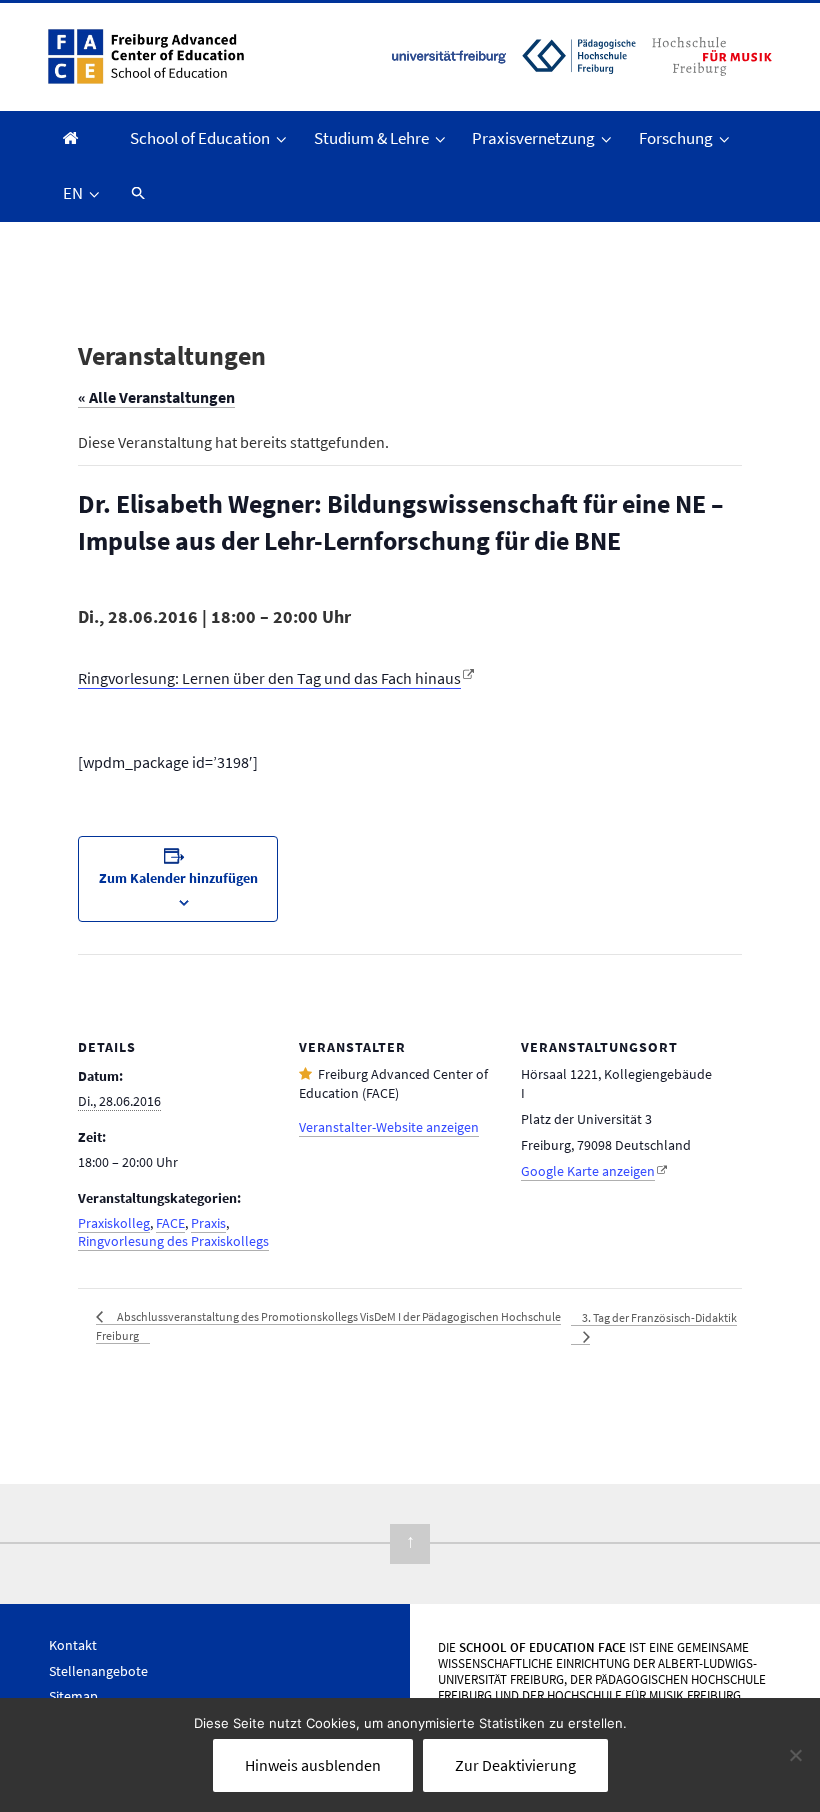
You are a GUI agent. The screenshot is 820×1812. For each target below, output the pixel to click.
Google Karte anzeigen (588, 1171)
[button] (137, 193)
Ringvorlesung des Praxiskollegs (173, 1241)
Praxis (208, 1223)
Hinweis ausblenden (313, 1765)
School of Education (200, 138)
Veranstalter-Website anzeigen (389, 1127)
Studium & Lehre (371, 138)
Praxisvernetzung (533, 138)
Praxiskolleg (114, 1223)
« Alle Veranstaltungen (156, 397)
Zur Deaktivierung (515, 1765)
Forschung (676, 138)
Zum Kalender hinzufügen (178, 878)
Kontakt (73, 1645)
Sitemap (73, 1696)
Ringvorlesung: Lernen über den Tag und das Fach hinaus (269, 678)
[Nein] (795, 1755)
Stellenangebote (98, 1671)
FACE (170, 1223)
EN (73, 193)
